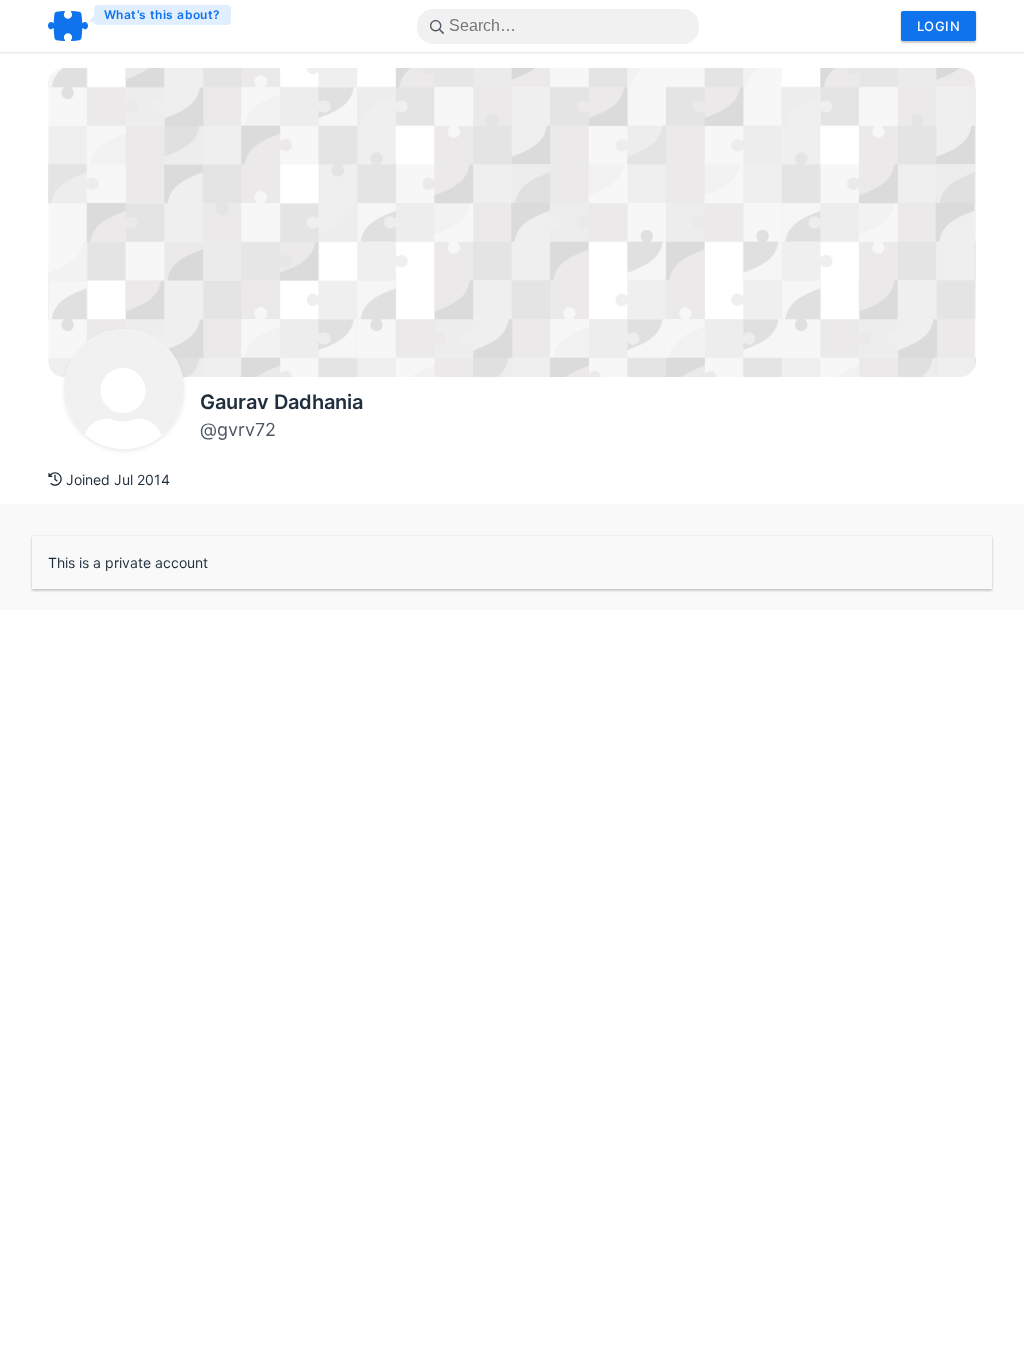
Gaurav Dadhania (281, 402)
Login (938, 26)
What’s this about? (162, 14)
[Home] (140, 26)
